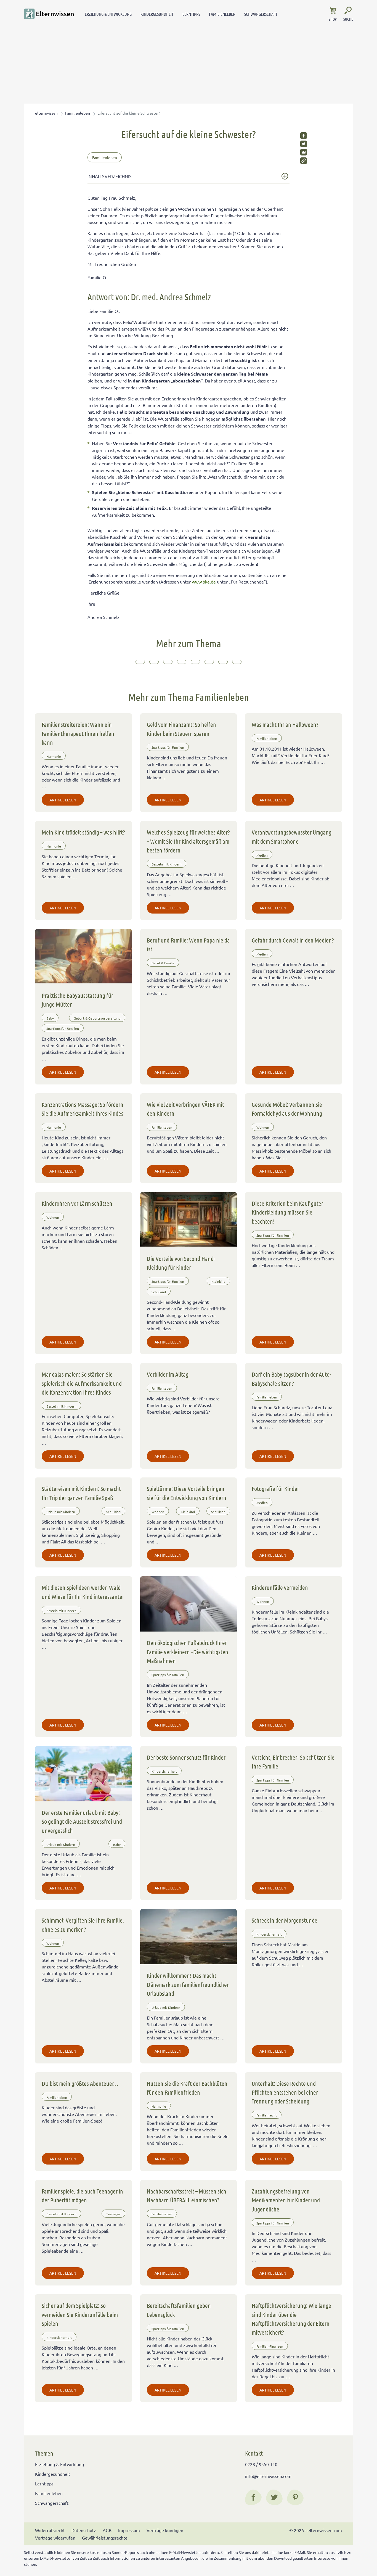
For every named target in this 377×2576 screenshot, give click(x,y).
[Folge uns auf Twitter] (274, 2497)
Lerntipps (191, 14)
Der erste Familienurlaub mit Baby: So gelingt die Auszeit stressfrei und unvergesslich (82, 1821)
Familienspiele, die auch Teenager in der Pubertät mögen (82, 2195)
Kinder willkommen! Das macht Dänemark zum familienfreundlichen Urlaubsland (188, 1984)
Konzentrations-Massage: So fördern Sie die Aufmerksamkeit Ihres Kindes (83, 1109)
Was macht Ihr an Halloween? (285, 724)
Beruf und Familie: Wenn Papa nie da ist (188, 944)
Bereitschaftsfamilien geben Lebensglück (179, 2310)
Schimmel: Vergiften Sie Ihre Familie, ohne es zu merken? (83, 1925)
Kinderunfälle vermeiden (280, 1587)
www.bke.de (204, 582)
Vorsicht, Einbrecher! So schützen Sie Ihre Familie (293, 1762)
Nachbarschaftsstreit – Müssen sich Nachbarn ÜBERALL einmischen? (187, 2195)
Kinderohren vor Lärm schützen (77, 1203)
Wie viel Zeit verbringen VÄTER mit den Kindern (185, 1109)
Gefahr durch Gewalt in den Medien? (293, 940)
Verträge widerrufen (55, 2538)
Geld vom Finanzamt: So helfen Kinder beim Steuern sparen (181, 729)
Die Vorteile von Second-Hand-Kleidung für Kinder (181, 1263)
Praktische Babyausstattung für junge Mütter (77, 1000)
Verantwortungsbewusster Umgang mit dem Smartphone (292, 836)
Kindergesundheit (157, 14)
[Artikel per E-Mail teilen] (304, 152)
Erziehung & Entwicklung (108, 14)
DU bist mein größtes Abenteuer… (80, 2083)
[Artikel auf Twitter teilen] (304, 144)
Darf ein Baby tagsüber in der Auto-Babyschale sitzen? (291, 1379)
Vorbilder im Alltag (168, 1374)
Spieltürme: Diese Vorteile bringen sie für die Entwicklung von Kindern (187, 1493)
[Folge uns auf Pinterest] (295, 2497)
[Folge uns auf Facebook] (253, 2497)
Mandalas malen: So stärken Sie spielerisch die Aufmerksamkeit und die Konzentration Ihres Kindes (82, 1383)
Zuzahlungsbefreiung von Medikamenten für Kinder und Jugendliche (286, 2200)
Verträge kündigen (165, 2530)
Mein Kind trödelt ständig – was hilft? (83, 832)
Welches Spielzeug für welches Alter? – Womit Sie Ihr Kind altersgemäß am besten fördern (188, 841)
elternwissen (46, 113)
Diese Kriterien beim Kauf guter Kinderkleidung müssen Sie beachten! (287, 1212)
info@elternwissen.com (268, 2476)
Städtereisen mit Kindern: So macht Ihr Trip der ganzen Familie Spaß (81, 1493)
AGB (107, 2530)
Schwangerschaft (261, 14)
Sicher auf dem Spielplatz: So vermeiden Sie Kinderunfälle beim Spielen (80, 2314)
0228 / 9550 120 (261, 2464)
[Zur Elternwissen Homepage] (49, 14)
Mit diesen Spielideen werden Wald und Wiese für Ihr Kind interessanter (83, 1592)
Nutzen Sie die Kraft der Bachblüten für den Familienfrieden (187, 2088)
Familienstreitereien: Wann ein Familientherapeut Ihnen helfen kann (78, 733)
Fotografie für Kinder (275, 1488)
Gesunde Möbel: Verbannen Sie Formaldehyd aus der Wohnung (287, 1109)
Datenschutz (84, 2530)
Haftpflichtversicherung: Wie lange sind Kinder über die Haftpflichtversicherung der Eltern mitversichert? (291, 2319)
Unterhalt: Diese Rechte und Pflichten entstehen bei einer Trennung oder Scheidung (285, 2092)
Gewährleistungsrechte (105, 2538)
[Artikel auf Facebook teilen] (304, 136)
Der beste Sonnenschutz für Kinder (186, 1757)
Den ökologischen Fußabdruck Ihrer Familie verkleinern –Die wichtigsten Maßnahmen (188, 1652)
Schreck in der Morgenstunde (285, 1920)
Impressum (129, 2530)
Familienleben (222, 14)
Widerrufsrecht (50, 2530)
